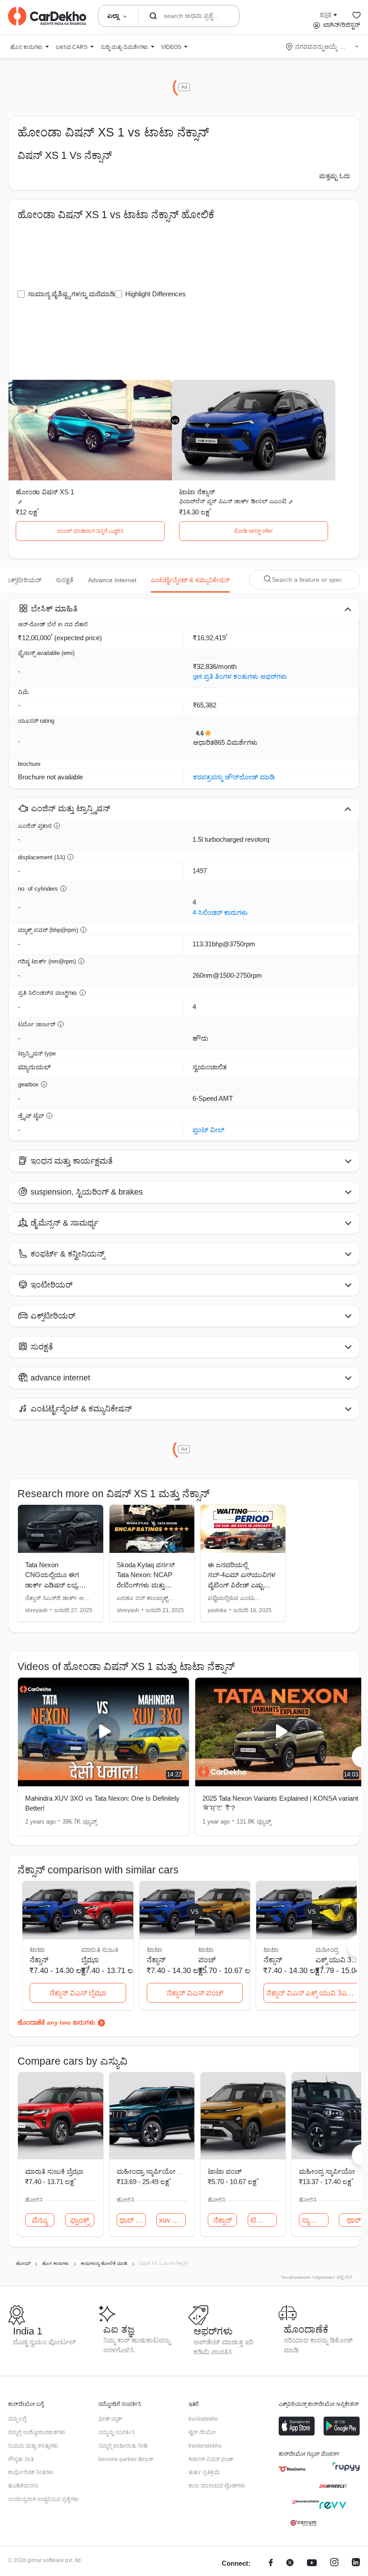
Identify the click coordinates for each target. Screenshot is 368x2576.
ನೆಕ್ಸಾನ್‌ (223, 2220)
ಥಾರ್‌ (354, 2220)
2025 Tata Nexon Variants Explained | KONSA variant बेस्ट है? (280, 1803)
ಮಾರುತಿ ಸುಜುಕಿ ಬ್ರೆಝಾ (54, 2171)
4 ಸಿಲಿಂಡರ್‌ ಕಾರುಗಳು (220, 912)
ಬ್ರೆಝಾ (90, 1960)
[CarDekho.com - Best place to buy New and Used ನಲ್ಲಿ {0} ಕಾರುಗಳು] (47, 16)
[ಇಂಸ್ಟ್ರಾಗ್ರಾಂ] (334, 2564)
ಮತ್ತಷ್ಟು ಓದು (335, 176)
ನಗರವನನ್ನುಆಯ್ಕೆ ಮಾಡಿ (323, 47)
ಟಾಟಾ (206, 1950)
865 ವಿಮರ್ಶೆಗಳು (236, 742)
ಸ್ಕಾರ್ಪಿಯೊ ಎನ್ (315, 2220)
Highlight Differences (156, 294)
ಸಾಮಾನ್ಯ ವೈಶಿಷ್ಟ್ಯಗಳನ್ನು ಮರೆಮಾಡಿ (71, 294)
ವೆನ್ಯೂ (40, 2220)
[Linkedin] (356, 2564)
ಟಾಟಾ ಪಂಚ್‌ (225, 2171)
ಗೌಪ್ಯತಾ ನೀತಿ (21, 2459)
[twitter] (290, 2564)
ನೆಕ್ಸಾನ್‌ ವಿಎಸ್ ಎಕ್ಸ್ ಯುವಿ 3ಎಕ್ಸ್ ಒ (313, 1993)
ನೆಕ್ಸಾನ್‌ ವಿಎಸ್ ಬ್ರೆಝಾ (78, 1993)
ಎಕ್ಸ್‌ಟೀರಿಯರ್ (24, 580)
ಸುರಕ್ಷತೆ (65, 580)
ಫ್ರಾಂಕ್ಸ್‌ (80, 2220)
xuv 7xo (171, 2220)
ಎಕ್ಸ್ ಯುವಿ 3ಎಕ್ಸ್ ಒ (340, 1960)
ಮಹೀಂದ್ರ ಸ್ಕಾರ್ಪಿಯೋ (327, 2171)
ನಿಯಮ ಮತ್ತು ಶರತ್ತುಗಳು (33, 2446)
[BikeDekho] (292, 2469)
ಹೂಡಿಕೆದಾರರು (23, 2486)
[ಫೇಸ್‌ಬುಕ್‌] (271, 2564)
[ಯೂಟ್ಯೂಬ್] (312, 2564)
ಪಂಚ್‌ (207, 1960)
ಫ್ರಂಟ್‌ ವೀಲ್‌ (208, 1130)
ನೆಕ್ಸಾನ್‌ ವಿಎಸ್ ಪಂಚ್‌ (195, 1993)
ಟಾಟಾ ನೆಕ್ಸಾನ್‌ (197, 492)
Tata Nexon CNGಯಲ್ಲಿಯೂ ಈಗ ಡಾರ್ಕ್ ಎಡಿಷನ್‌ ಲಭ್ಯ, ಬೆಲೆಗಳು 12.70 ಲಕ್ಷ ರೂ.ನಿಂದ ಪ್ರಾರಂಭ (52, 1585)
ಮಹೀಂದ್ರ (327, 1950)
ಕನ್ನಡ (326, 14)
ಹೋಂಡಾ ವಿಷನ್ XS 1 (45, 492)
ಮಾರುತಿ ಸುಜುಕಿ (100, 1950)
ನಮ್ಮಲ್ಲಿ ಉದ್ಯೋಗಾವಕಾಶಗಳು (37, 2432)
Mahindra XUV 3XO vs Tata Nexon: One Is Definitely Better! (102, 1803)
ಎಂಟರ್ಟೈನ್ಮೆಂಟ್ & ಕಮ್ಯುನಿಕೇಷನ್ (190, 580)
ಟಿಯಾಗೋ (264, 2220)
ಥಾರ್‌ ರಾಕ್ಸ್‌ (133, 2220)
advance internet (112, 580)
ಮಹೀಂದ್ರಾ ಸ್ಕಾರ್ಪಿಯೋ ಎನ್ (153, 2171)
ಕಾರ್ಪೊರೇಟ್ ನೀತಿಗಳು (31, 2472)
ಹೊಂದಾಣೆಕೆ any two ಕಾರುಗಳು (56, 2022)
